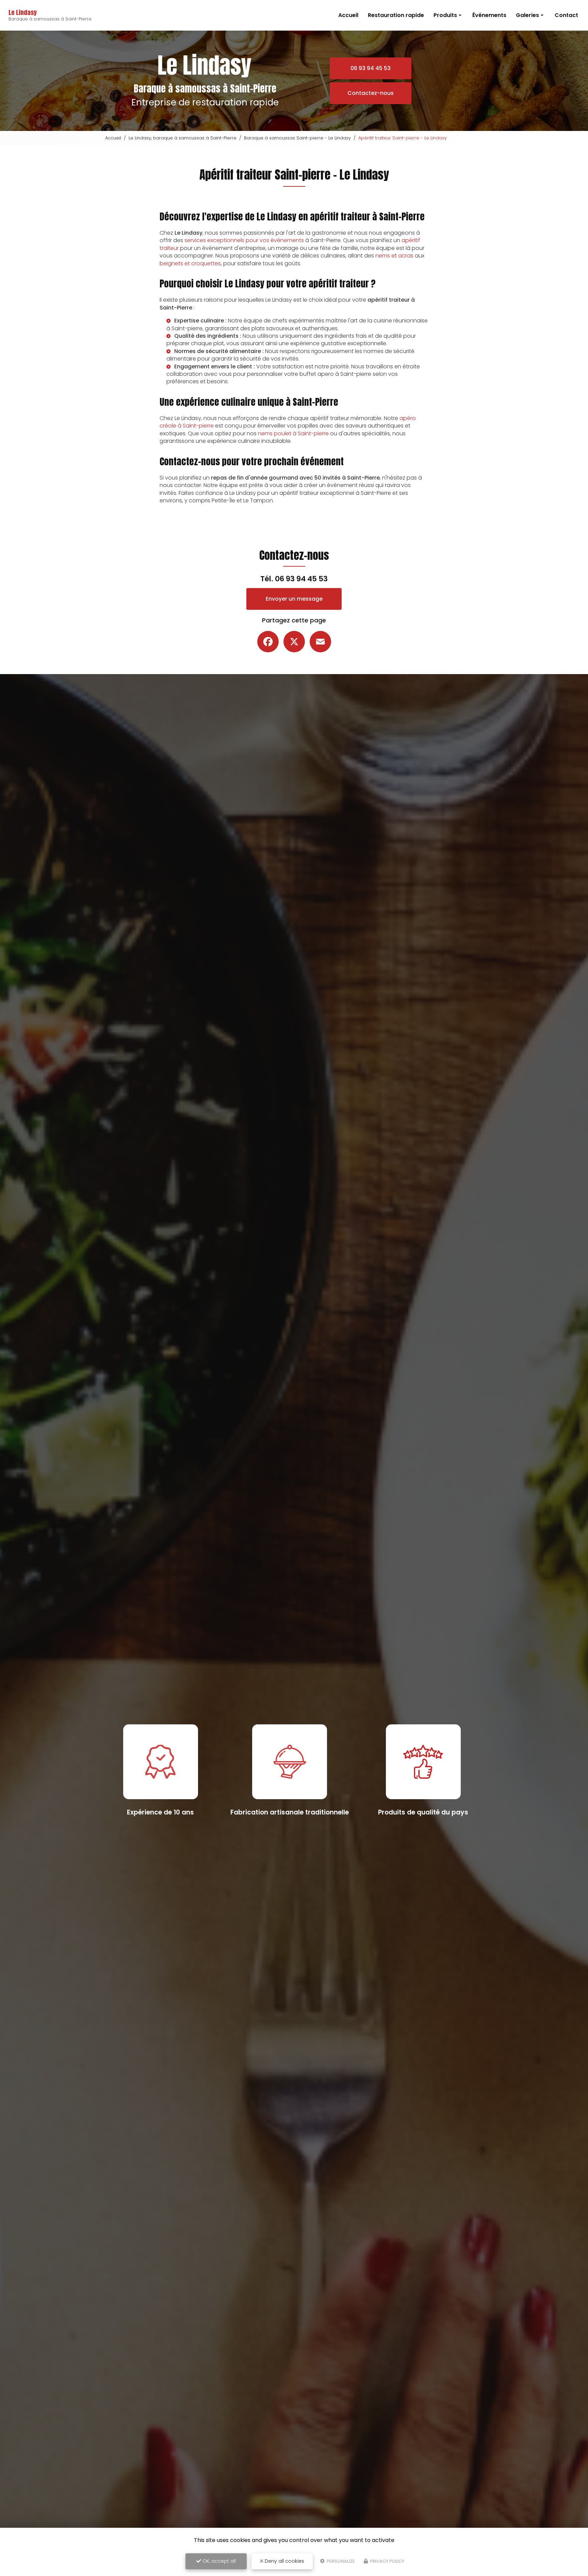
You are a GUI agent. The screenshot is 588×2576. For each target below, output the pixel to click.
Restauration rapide (396, 15)
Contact (566, 15)
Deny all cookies (284, 2561)
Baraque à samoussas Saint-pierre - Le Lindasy (297, 138)
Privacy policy (387, 2561)
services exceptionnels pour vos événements (244, 240)
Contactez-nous (371, 93)
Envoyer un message (294, 599)
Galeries (527, 15)
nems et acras (394, 256)
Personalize (340, 2561)
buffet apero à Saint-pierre (335, 374)
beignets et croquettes (190, 263)
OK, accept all (218, 2561)
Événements (489, 15)
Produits (445, 15)
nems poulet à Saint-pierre (293, 433)
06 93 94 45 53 (371, 68)
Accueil (348, 15)
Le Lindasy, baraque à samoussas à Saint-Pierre (183, 138)
